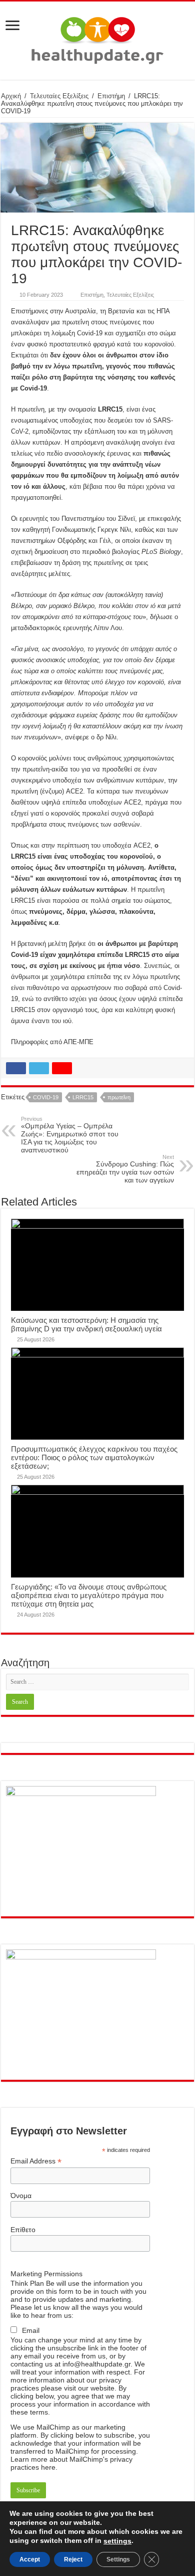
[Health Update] (97, 39)
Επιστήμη (111, 96)
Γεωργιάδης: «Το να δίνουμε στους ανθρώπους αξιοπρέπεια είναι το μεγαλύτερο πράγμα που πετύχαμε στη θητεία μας (89, 1595)
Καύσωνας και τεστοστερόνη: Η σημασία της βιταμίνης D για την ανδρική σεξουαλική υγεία (86, 1324)
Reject (73, 2559)
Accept (30, 2559)
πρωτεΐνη (119, 1097)
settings (117, 2541)
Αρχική (11, 96)
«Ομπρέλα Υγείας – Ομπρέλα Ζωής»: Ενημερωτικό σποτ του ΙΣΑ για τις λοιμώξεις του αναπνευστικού (70, 1135)
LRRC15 (83, 1097)
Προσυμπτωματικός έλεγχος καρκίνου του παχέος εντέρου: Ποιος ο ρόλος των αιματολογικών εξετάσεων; (94, 1457)
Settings (118, 2559)
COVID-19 (46, 1097)
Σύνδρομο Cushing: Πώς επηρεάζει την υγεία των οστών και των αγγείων (125, 1169)
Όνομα (21, 2196)
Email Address (36, 2161)
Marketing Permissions (46, 2274)
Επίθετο (23, 2230)
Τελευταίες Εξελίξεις (59, 96)
